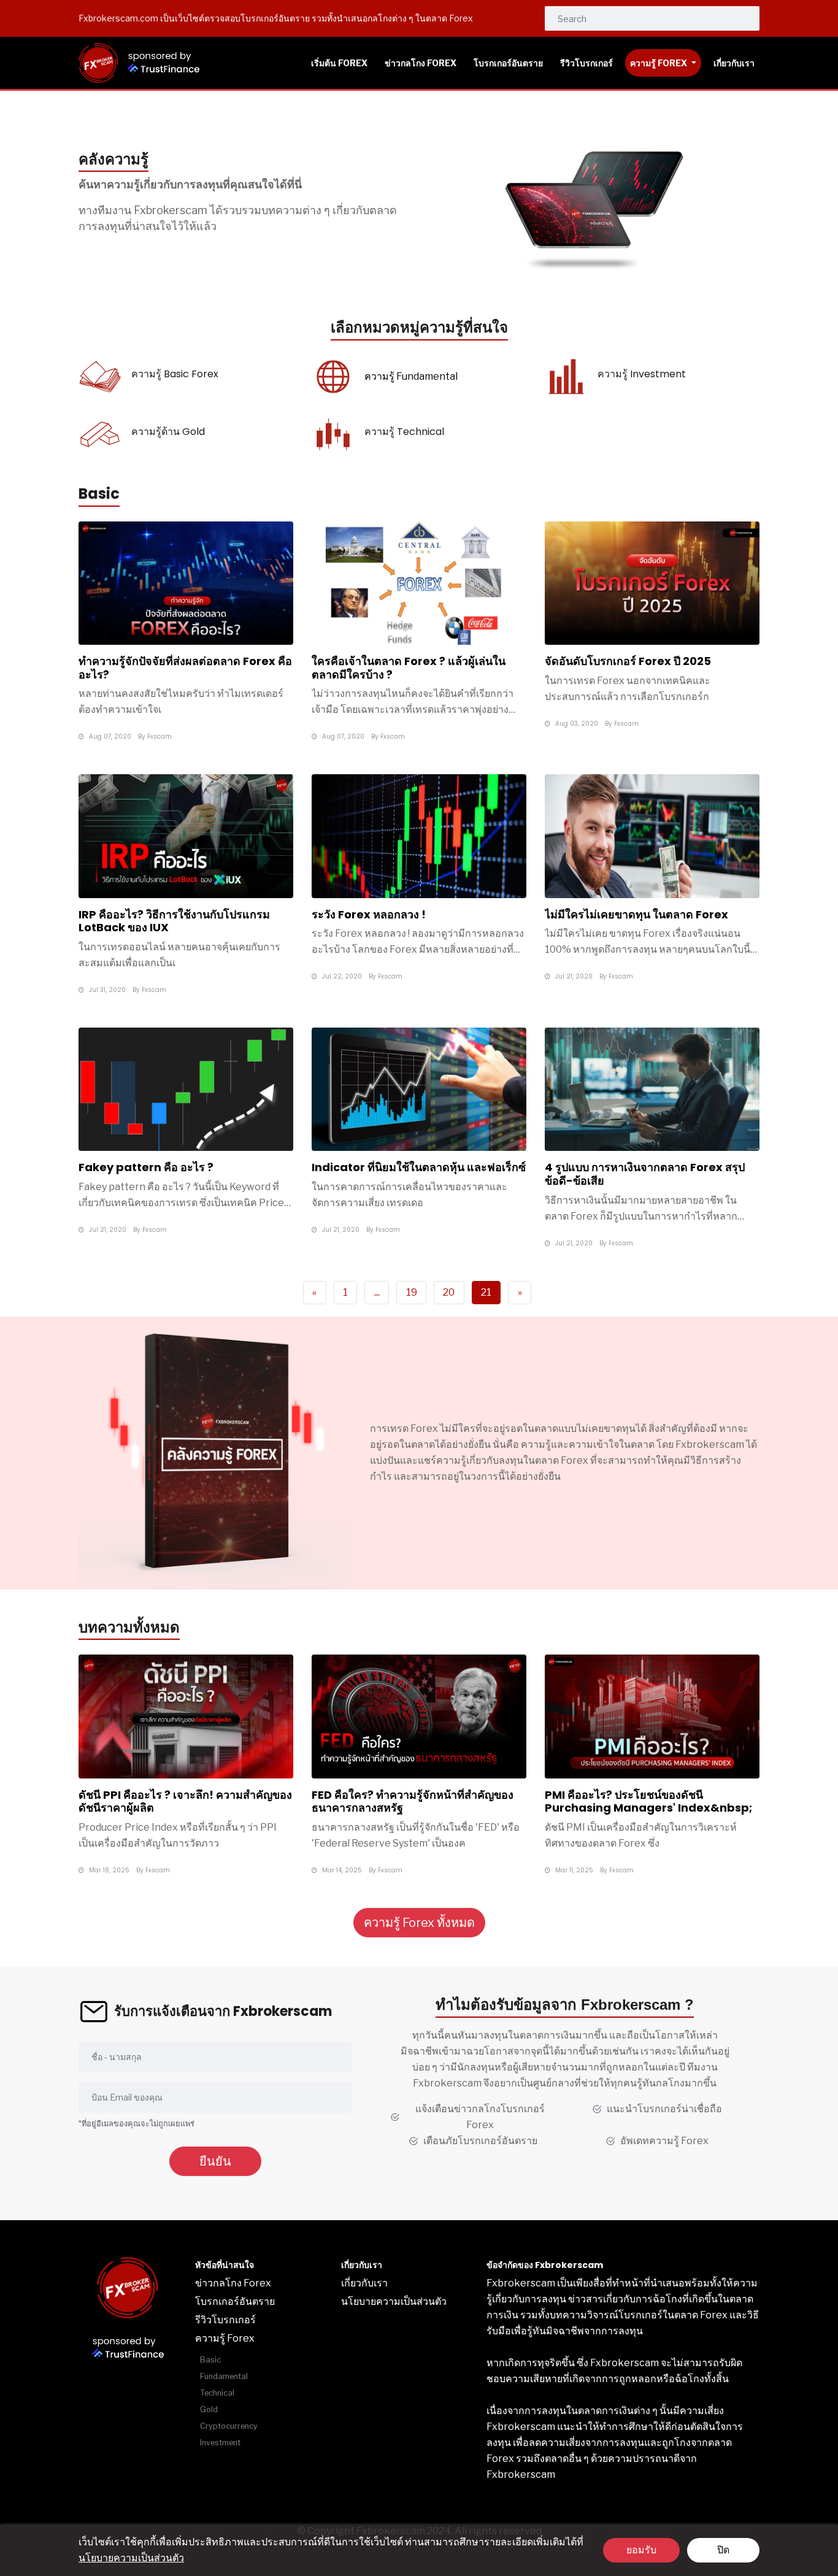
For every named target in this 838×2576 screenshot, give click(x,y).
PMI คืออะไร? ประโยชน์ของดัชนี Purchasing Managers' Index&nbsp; (648, 1801)
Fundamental (224, 2376)
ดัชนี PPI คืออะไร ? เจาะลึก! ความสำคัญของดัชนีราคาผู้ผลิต (185, 1801)
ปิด (723, 2550)
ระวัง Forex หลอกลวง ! (369, 914)
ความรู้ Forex (659, 63)
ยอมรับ (641, 2550)
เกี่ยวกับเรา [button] (734, 63)
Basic (210, 2360)
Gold (209, 2409)
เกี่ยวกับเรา (364, 2283)
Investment (220, 2443)
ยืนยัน (215, 2161)
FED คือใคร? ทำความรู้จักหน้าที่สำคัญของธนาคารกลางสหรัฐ (413, 1801)
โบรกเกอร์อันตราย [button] (508, 63)
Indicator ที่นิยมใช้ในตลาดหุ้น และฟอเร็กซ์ (419, 1167)
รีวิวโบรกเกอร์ (225, 2320)
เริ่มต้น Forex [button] (339, 63)
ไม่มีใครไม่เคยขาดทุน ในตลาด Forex (636, 914)
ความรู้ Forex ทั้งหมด (419, 1923)
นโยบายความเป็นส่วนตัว (131, 2558)
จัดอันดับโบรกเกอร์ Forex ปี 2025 (628, 661)
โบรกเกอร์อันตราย (235, 2301)
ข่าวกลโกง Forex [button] (421, 63)
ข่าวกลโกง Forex (233, 2283)
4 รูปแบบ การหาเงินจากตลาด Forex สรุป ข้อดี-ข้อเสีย (645, 1174)
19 (412, 1292)
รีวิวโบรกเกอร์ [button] (586, 63)
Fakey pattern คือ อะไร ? (146, 1167)
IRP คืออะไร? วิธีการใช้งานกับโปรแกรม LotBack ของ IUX (174, 921)
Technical (217, 2393)
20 (449, 1292)
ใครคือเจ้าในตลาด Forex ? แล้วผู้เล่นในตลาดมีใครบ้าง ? (409, 668)
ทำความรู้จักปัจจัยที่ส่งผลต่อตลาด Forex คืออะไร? (185, 668)
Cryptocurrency (229, 2426)
